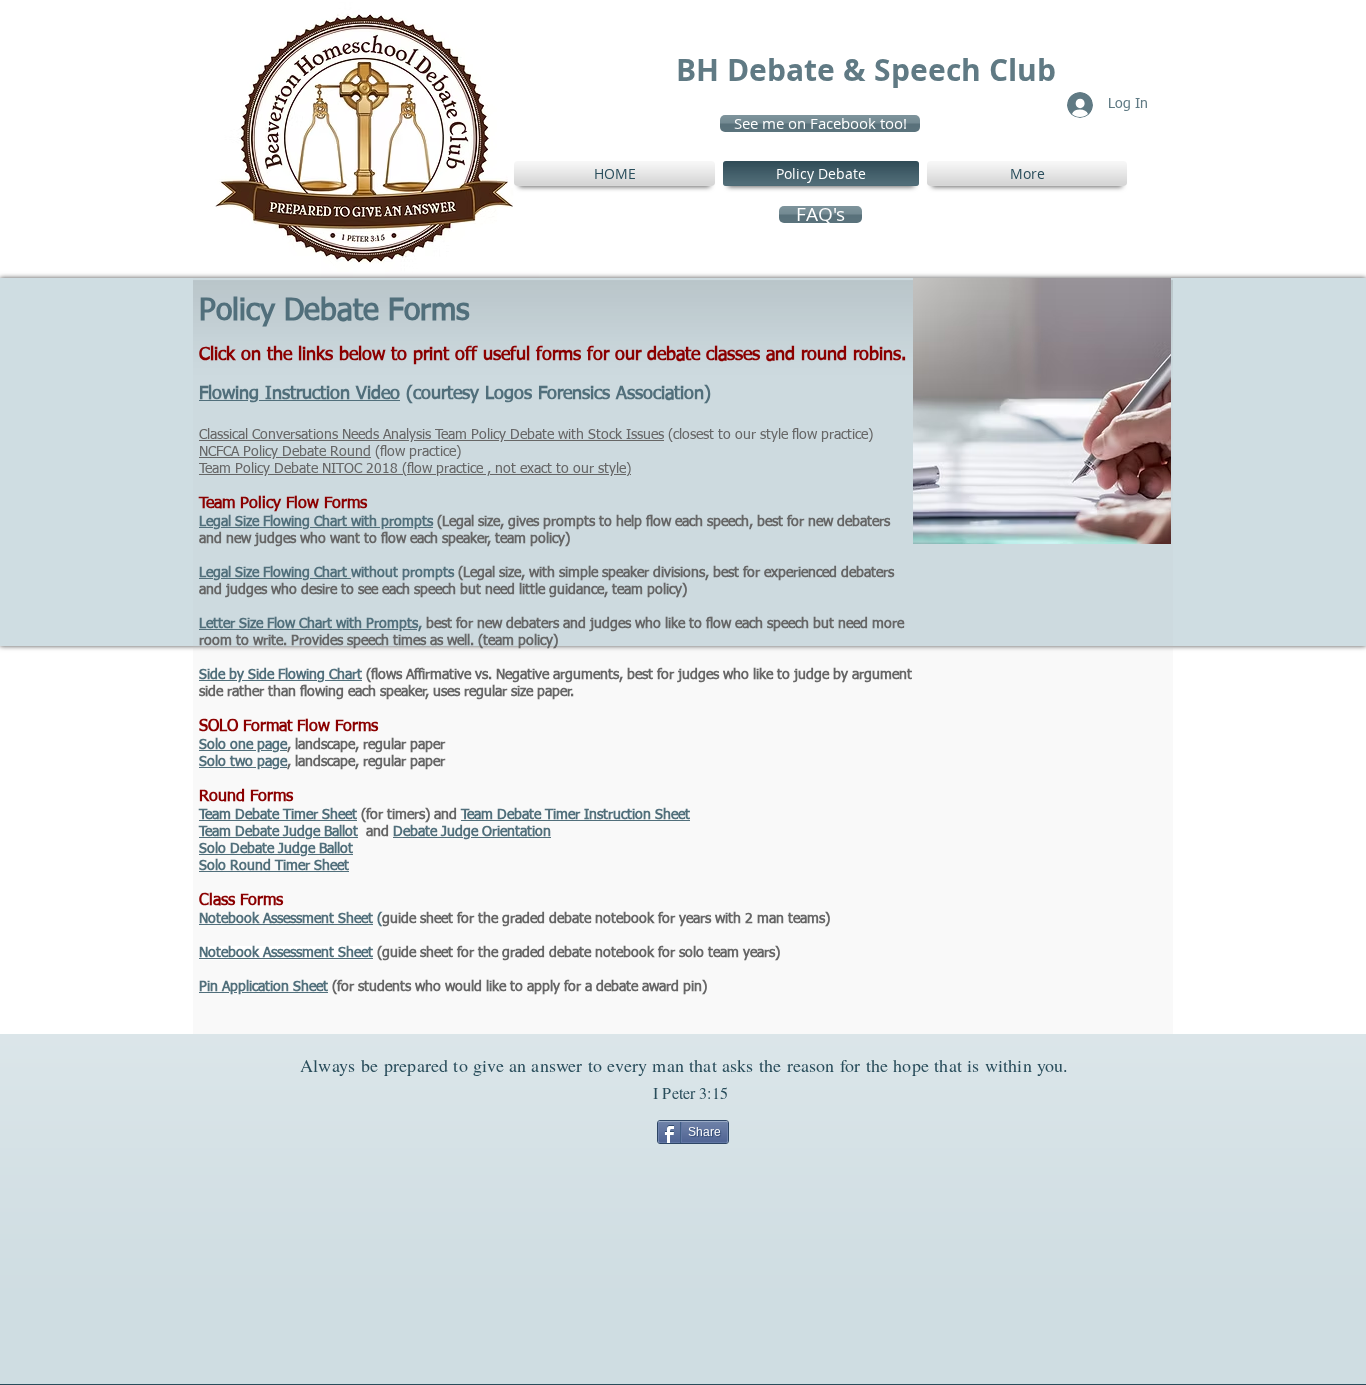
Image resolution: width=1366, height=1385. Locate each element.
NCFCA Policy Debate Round (285, 452)
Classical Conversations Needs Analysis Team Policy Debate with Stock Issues (431, 435)
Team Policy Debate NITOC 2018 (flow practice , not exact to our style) (415, 469)
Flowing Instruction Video (299, 394)
